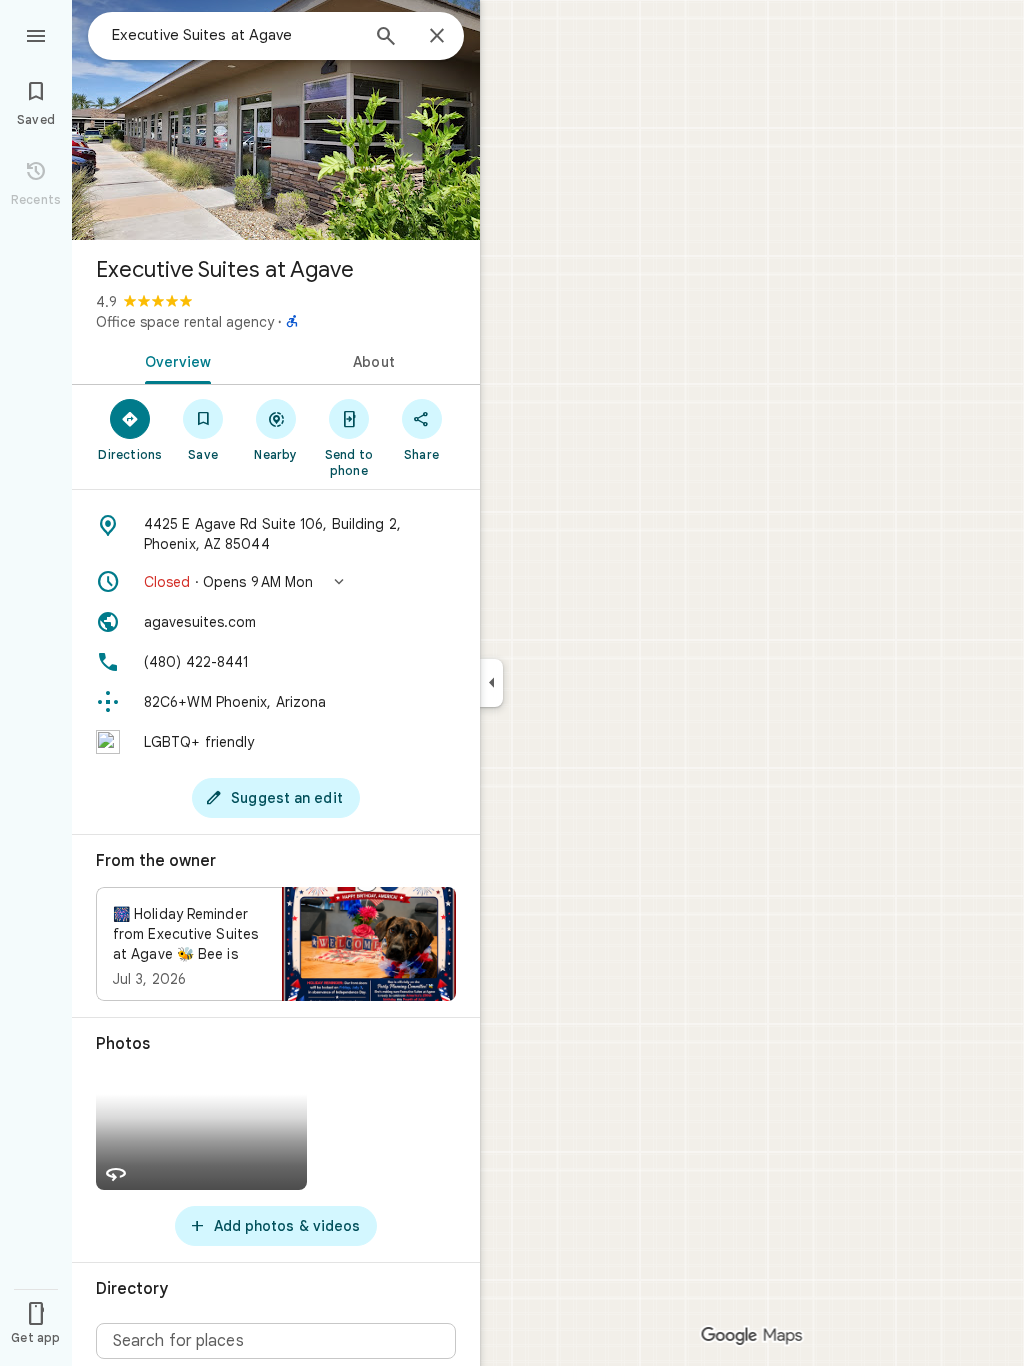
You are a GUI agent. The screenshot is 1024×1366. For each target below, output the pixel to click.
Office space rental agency (185, 322)
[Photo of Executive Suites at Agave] (276, 120)
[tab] (174, 360)
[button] (276, 582)
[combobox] (235, 35)
